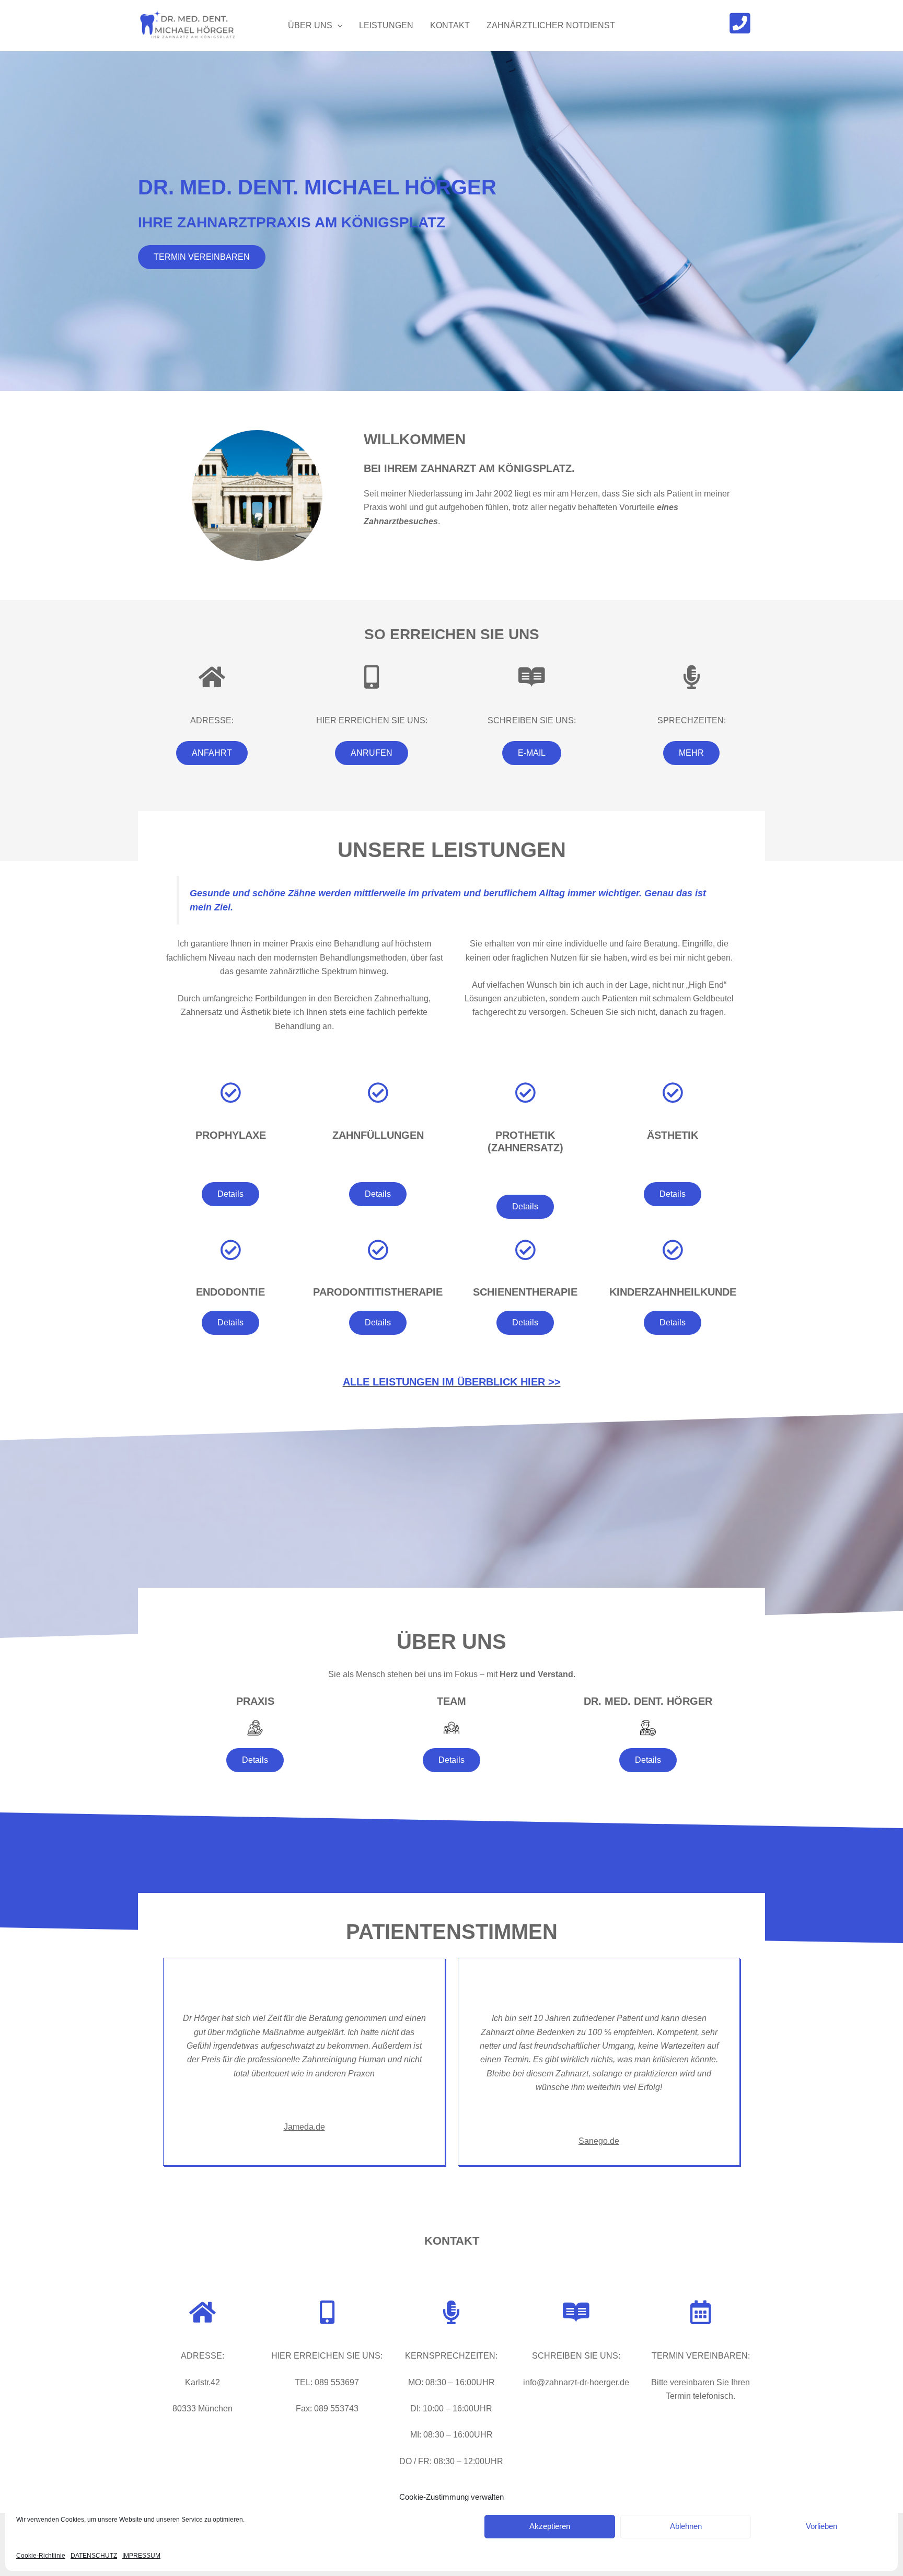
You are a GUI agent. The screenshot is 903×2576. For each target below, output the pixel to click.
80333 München (202, 2408)
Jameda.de (304, 2127)
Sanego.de (599, 2141)
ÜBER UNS (310, 25)
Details (230, 1194)
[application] (338, 26)
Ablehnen (686, 2526)
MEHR (691, 753)
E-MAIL (532, 753)
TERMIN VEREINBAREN (202, 257)
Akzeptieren (550, 2526)
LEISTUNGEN (386, 25)
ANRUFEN (372, 753)
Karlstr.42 (202, 2382)
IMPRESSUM (141, 2556)
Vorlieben (821, 2526)
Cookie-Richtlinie (41, 2556)
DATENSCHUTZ (94, 2556)
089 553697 (337, 2382)
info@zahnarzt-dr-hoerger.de (576, 2382)
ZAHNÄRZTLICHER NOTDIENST (551, 25)
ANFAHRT (212, 753)
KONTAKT (450, 25)
